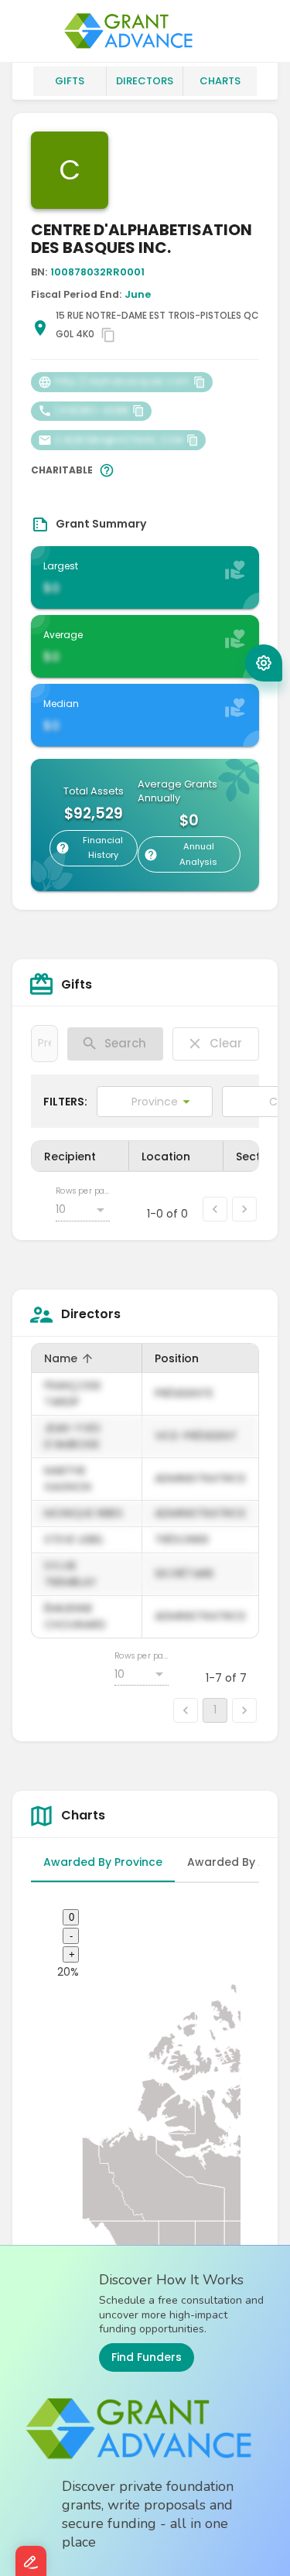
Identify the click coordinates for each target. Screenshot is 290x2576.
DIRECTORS (145, 81)
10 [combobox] (61, 1209)
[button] (264, 663)
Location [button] (166, 1156)
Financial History (103, 848)
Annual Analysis (198, 854)
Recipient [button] (70, 1156)
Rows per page (83, 1191)
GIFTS (70, 81)
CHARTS (220, 81)
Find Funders (147, 2357)
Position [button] (177, 1358)
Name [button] (71, 1359)
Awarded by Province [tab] (103, 1862)
